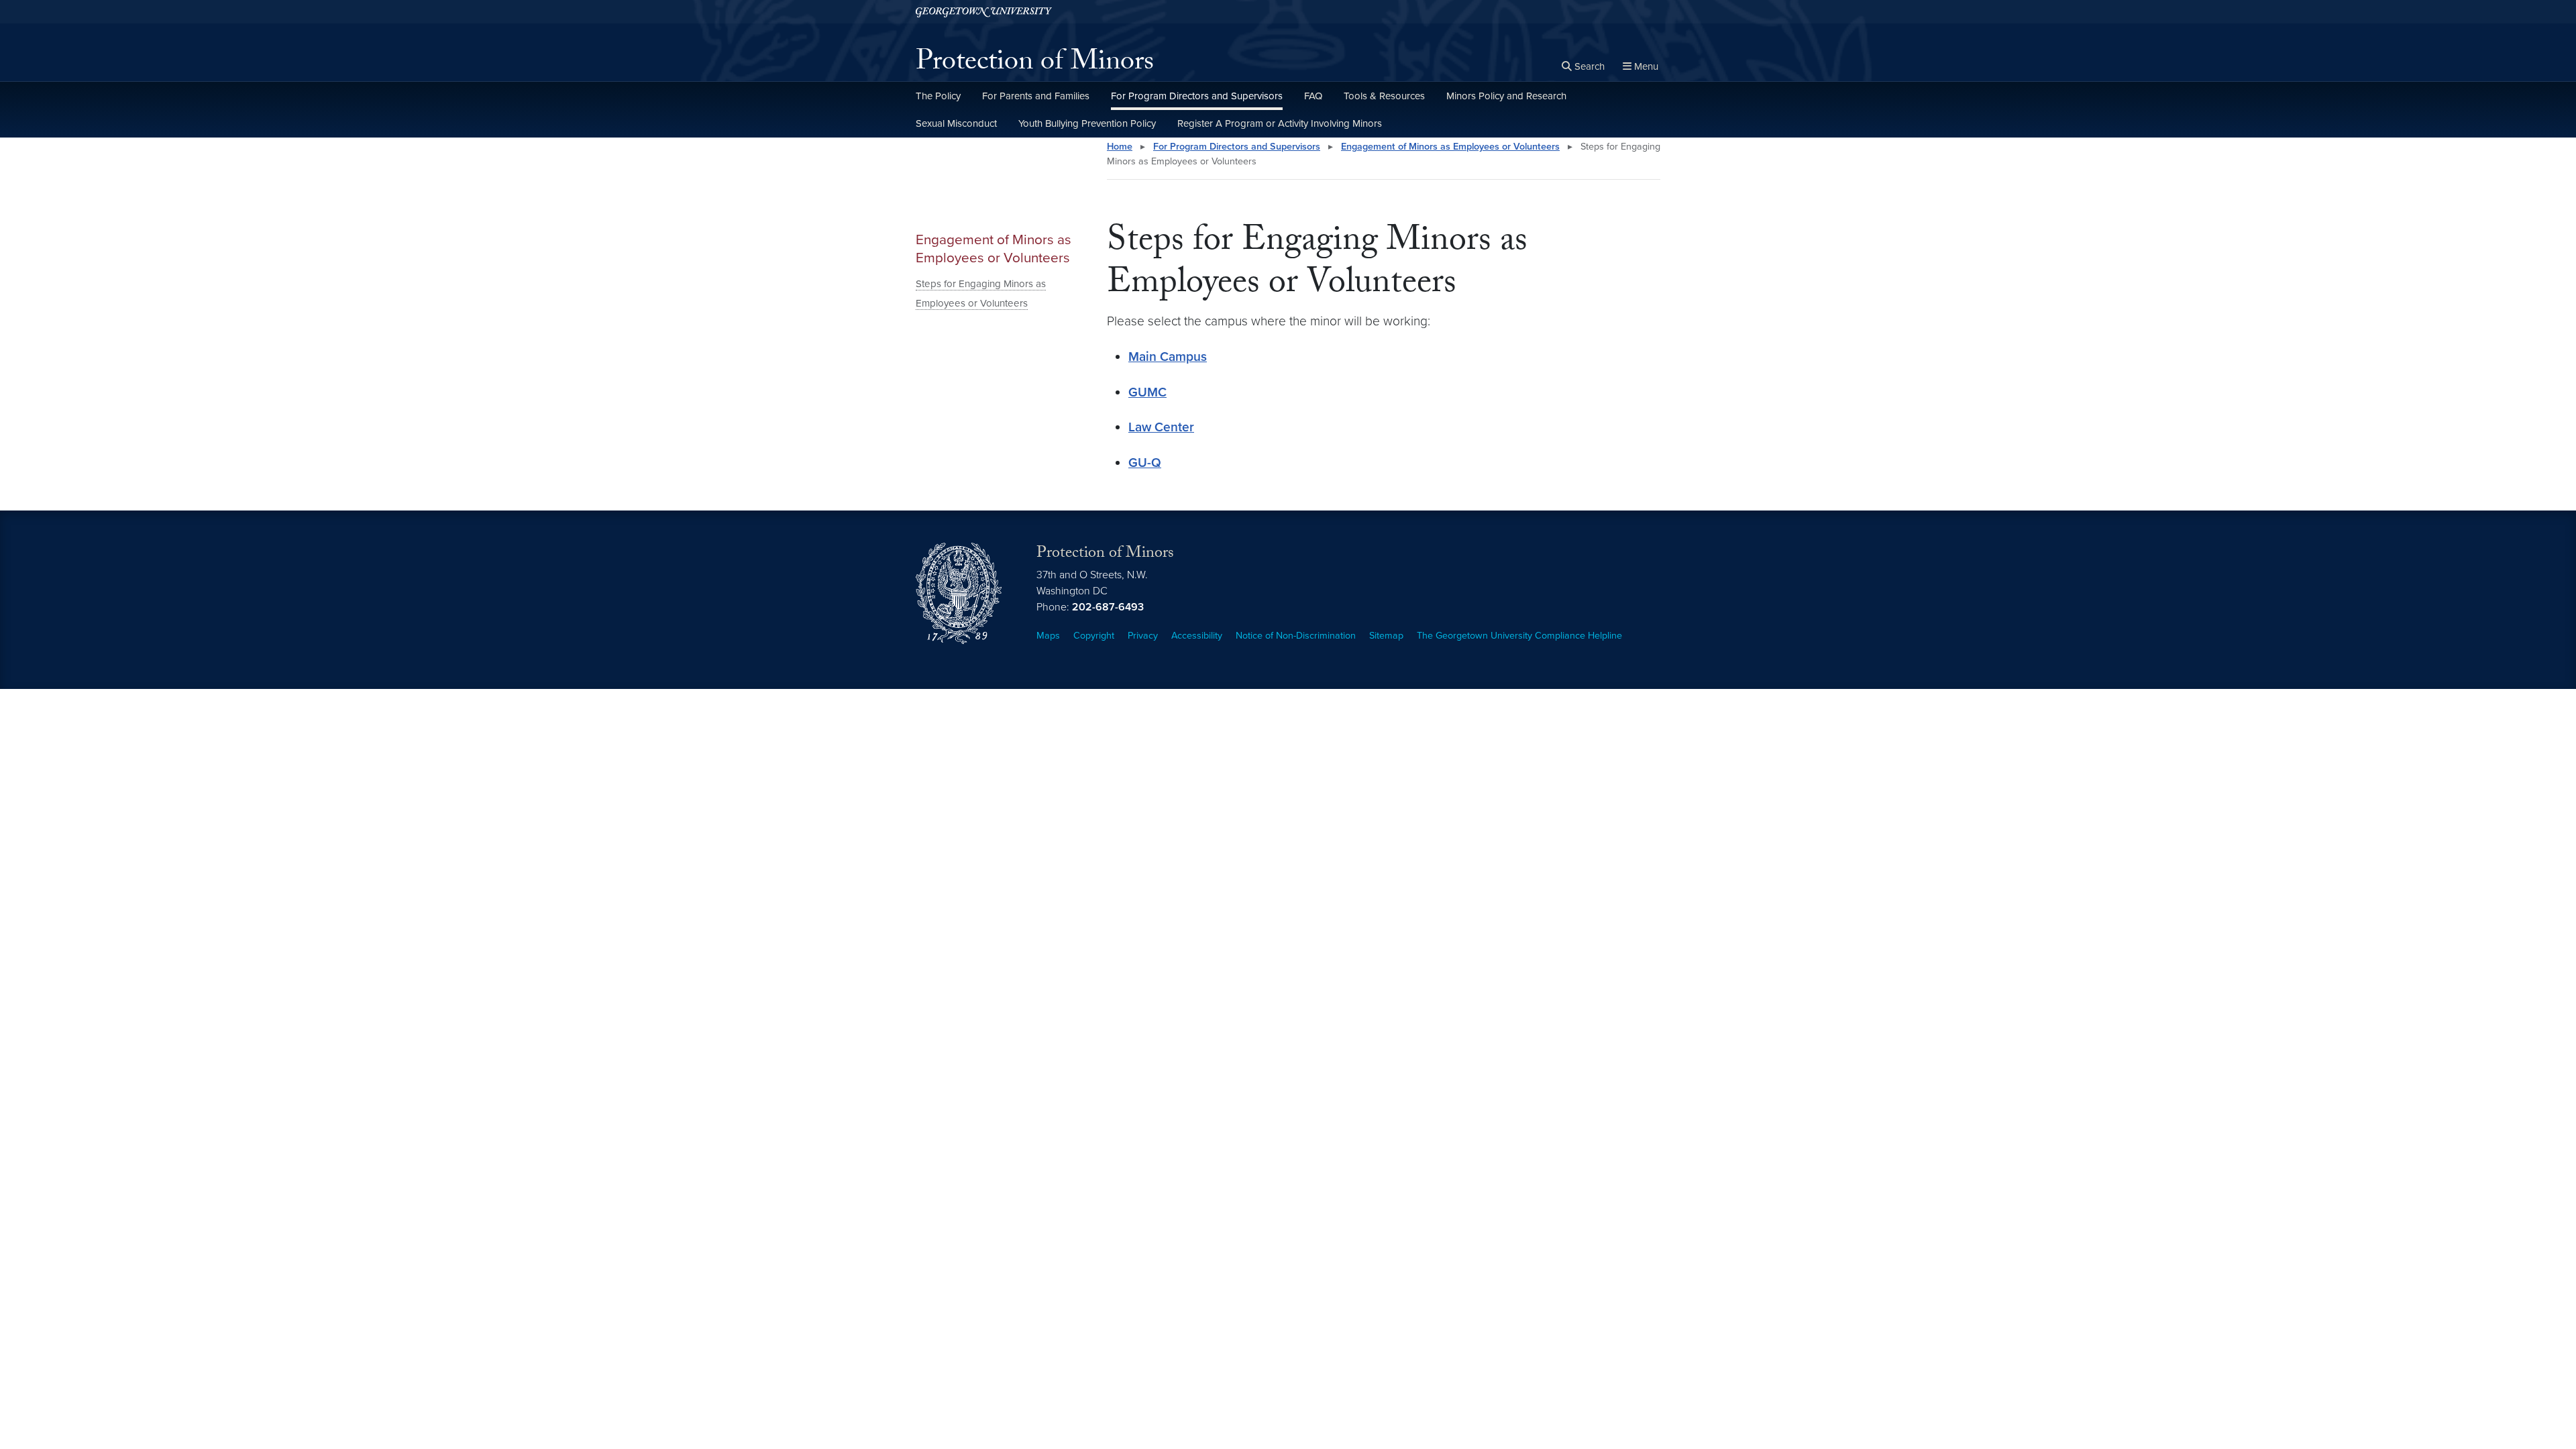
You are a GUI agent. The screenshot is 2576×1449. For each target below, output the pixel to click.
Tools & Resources (1384, 96)
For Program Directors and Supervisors (1197, 96)
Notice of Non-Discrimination (1296, 636)
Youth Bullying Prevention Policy (1087, 123)
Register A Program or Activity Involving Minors (1280, 123)
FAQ (1313, 96)
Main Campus (1168, 357)
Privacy (1143, 636)
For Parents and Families (1036, 96)
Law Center (1161, 427)
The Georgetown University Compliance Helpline (1519, 636)
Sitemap (1386, 636)
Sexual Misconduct (956, 123)
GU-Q (1145, 463)
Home (1120, 147)
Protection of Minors (1035, 64)
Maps (1048, 636)
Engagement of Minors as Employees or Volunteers (994, 249)
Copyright (1094, 636)
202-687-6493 (1108, 607)
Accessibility (1197, 636)
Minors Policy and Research (1506, 96)
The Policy (938, 96)
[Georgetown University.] (984, 12)
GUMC (1147, 392)
